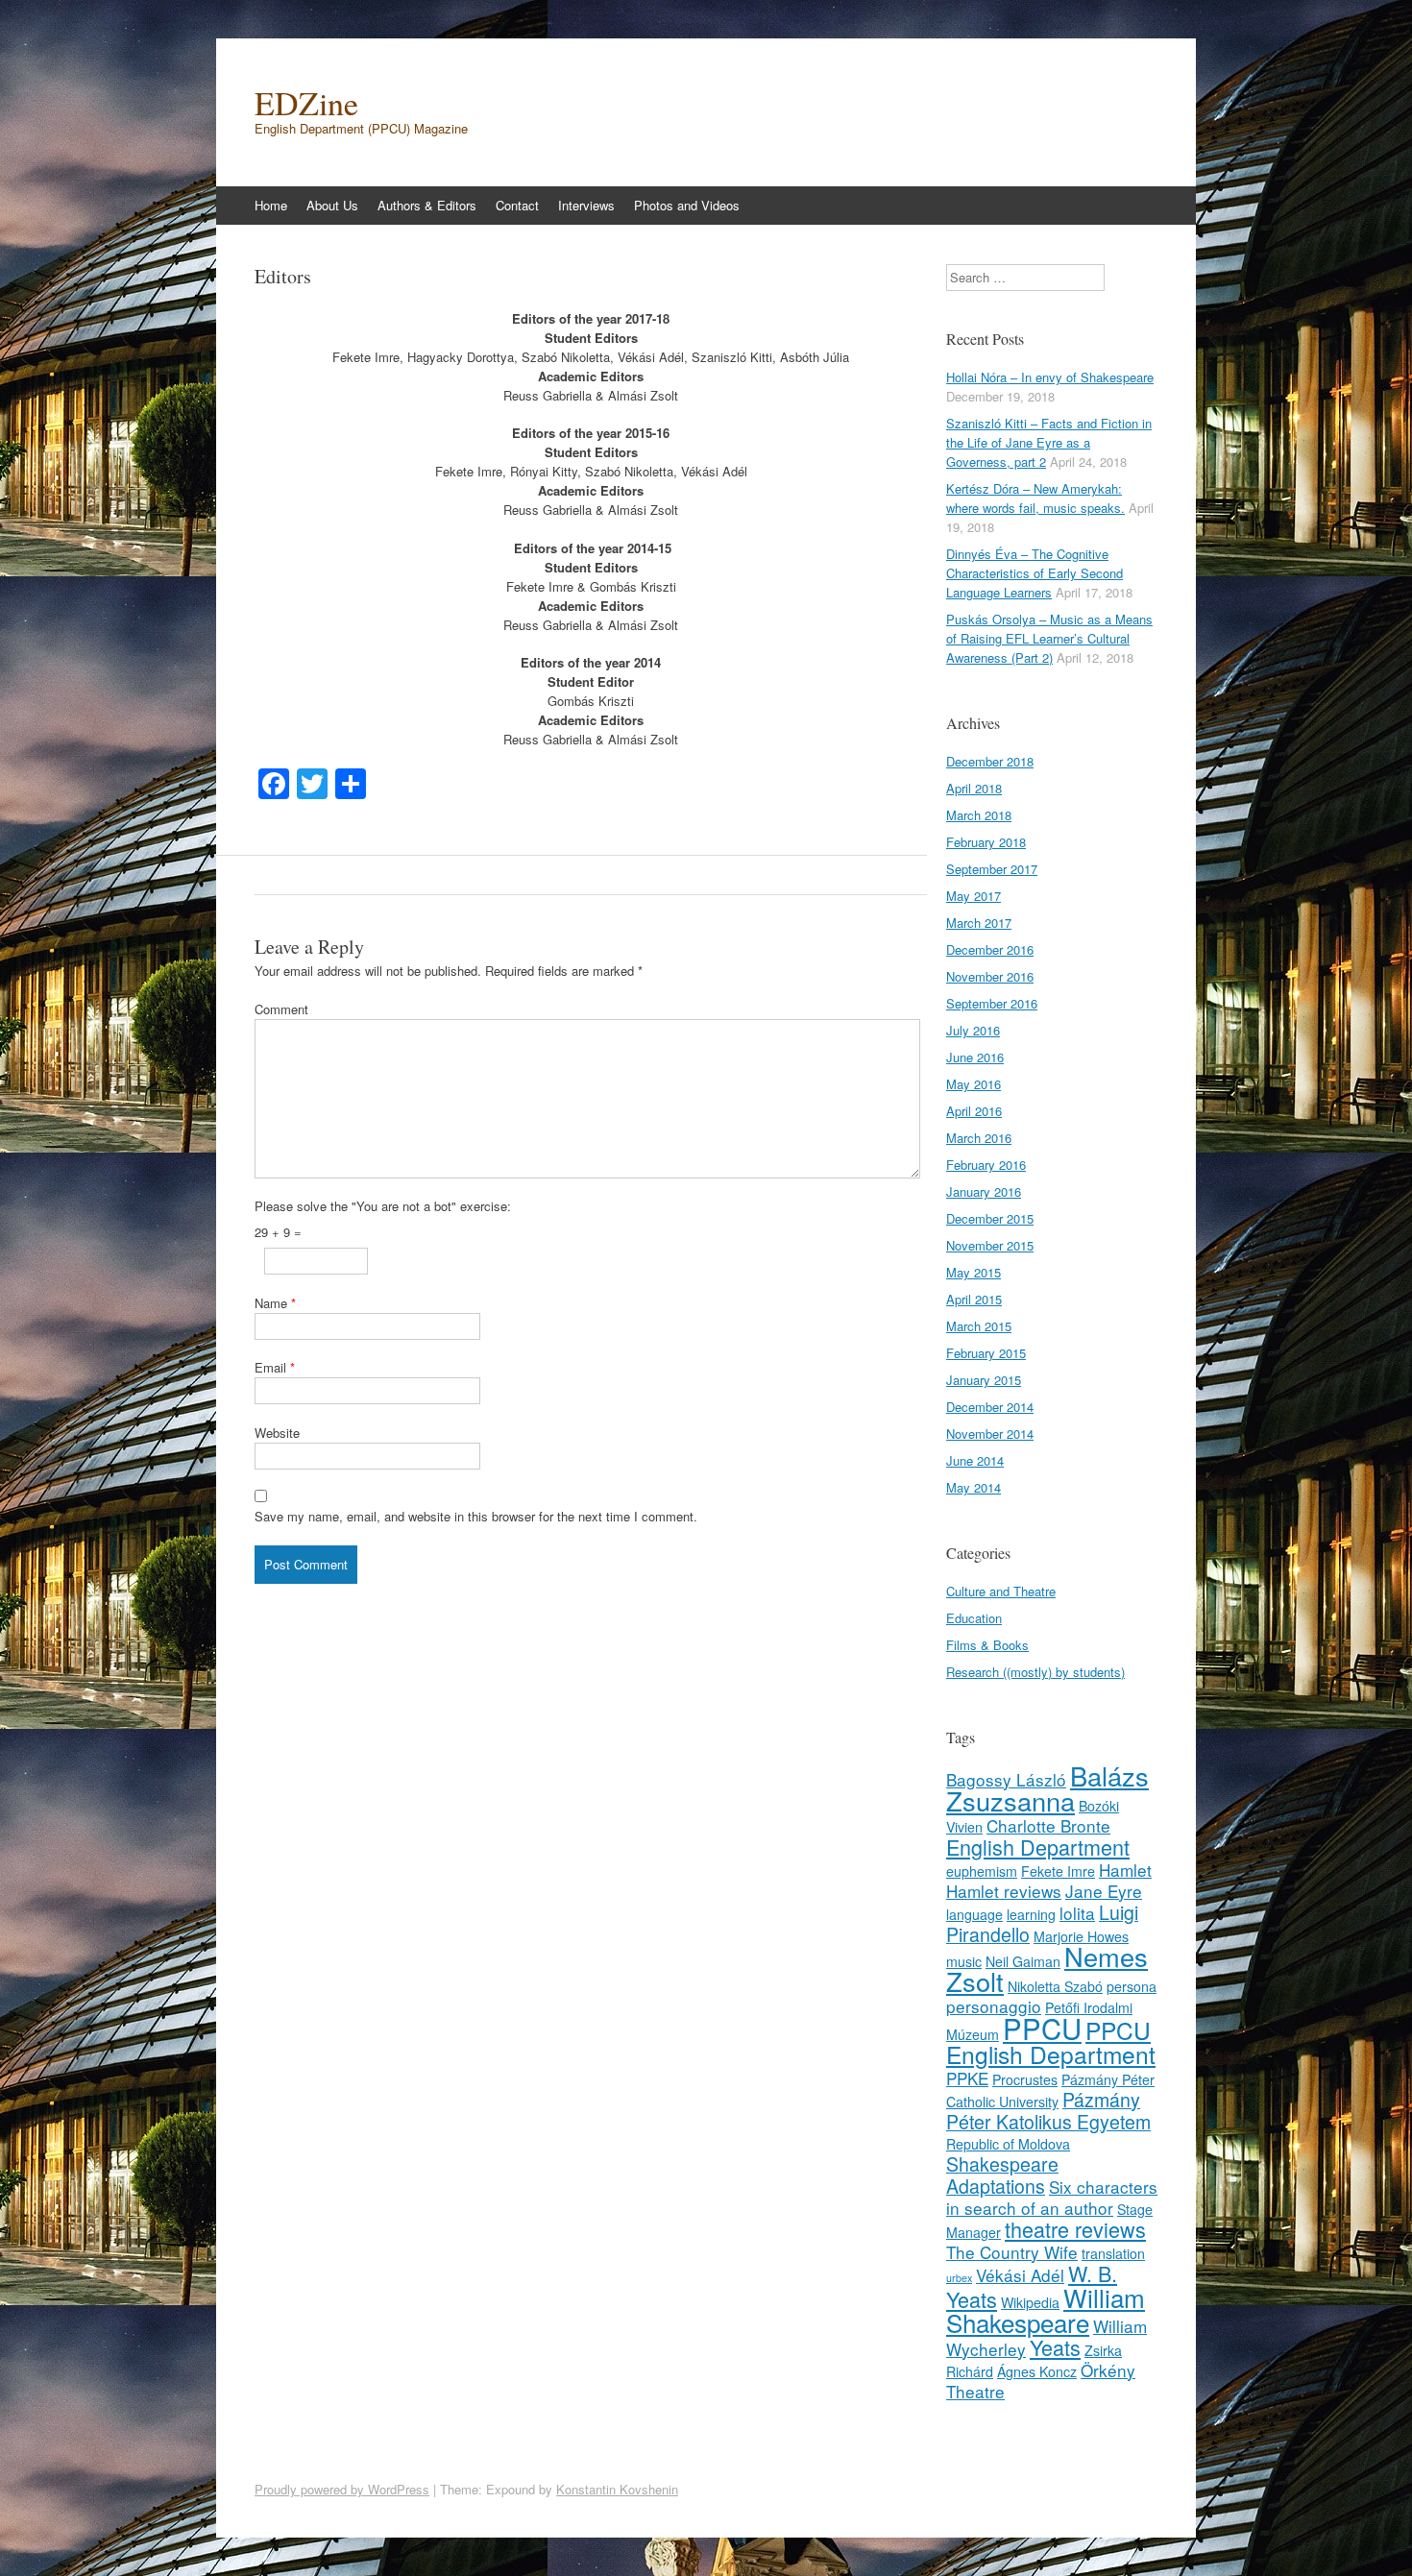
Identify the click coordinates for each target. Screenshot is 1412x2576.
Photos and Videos (687, 205)
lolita (1077, 1913)
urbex (959, 2278)
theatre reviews (1075, 2229)
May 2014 (974, 1487)
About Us (332, 205)
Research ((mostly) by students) (1035, 1672)
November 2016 (990, 976)
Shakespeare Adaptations (1002, 2175)
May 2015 (974, 1272)
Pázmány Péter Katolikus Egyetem (1048, 2111)
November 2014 (990, 1434)
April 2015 (974, 1299)
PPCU (1042, 2028)
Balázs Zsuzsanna (1047, 1788)
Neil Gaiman (1023, 1961)
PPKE (967, 2078)
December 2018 (990, 761)
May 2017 (974, 896)
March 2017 (979, 923)
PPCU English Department (1051, 2042)
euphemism (982, 1871)
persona (1132, 1986)
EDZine (306, 103)
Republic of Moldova (1008, 2144)
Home (271, 205)
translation (1113, 2253)
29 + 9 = (278, 1232)
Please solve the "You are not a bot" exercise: (383, 1206)
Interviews (586, 205)
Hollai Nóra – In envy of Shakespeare (1050, 377)
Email (275, 1367)
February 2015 (986, 1353)
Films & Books (987, 1645)
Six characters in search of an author (1052, 2197)
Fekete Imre (1058, 1871)
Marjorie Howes (1081, 1936)
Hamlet (1125, 1870)
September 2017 (992, 869)
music (964, 1961)
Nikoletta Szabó (1055, 1986)
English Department (1038, 1847)
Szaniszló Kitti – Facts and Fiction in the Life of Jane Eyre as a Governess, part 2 (1049, 442)
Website (277, 1433)
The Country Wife (1012, 2252)
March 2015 (979, 1326)
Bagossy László (1006, 1779)
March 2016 (979, 1138)
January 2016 (984, 1191)
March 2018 (979, 815)
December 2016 (990, 949)
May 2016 (974, 1084)
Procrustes (1025, 2079)
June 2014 (975, 1460)
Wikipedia (1030, 2302)
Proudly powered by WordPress (342, 2489)
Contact (517, 205)
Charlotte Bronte (1048, 1825)
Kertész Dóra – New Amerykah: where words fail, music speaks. (1035, 498)
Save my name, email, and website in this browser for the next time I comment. (476, 1516)
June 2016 (975, 1057)
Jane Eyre (1104, 1891)
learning (1031, 1914)
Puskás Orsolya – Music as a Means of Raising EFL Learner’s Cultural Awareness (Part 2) (1049, 638)
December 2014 (990, 1407)
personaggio (994, 2006)
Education (974, 1618)
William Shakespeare (1046, 2309)
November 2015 (990, 1245)
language (974, 1914)
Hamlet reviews (1004, 1891)
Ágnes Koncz (1037, 2371)
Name (275, 1303)
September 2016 (992, 1003)
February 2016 (986, 1165)
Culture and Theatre (1001, 1591)
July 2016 (973, 1030)
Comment (281, 1009)
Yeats (1055, 2347)
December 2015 (990, 1218)
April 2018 (974, 788)
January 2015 (984, 1380)
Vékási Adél (1020, 2275)
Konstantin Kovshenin (617, 2489)
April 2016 (974, 1111)
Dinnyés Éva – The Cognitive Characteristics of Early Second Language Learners (1035, 573)
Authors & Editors (427, 205)
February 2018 (986, 842)
